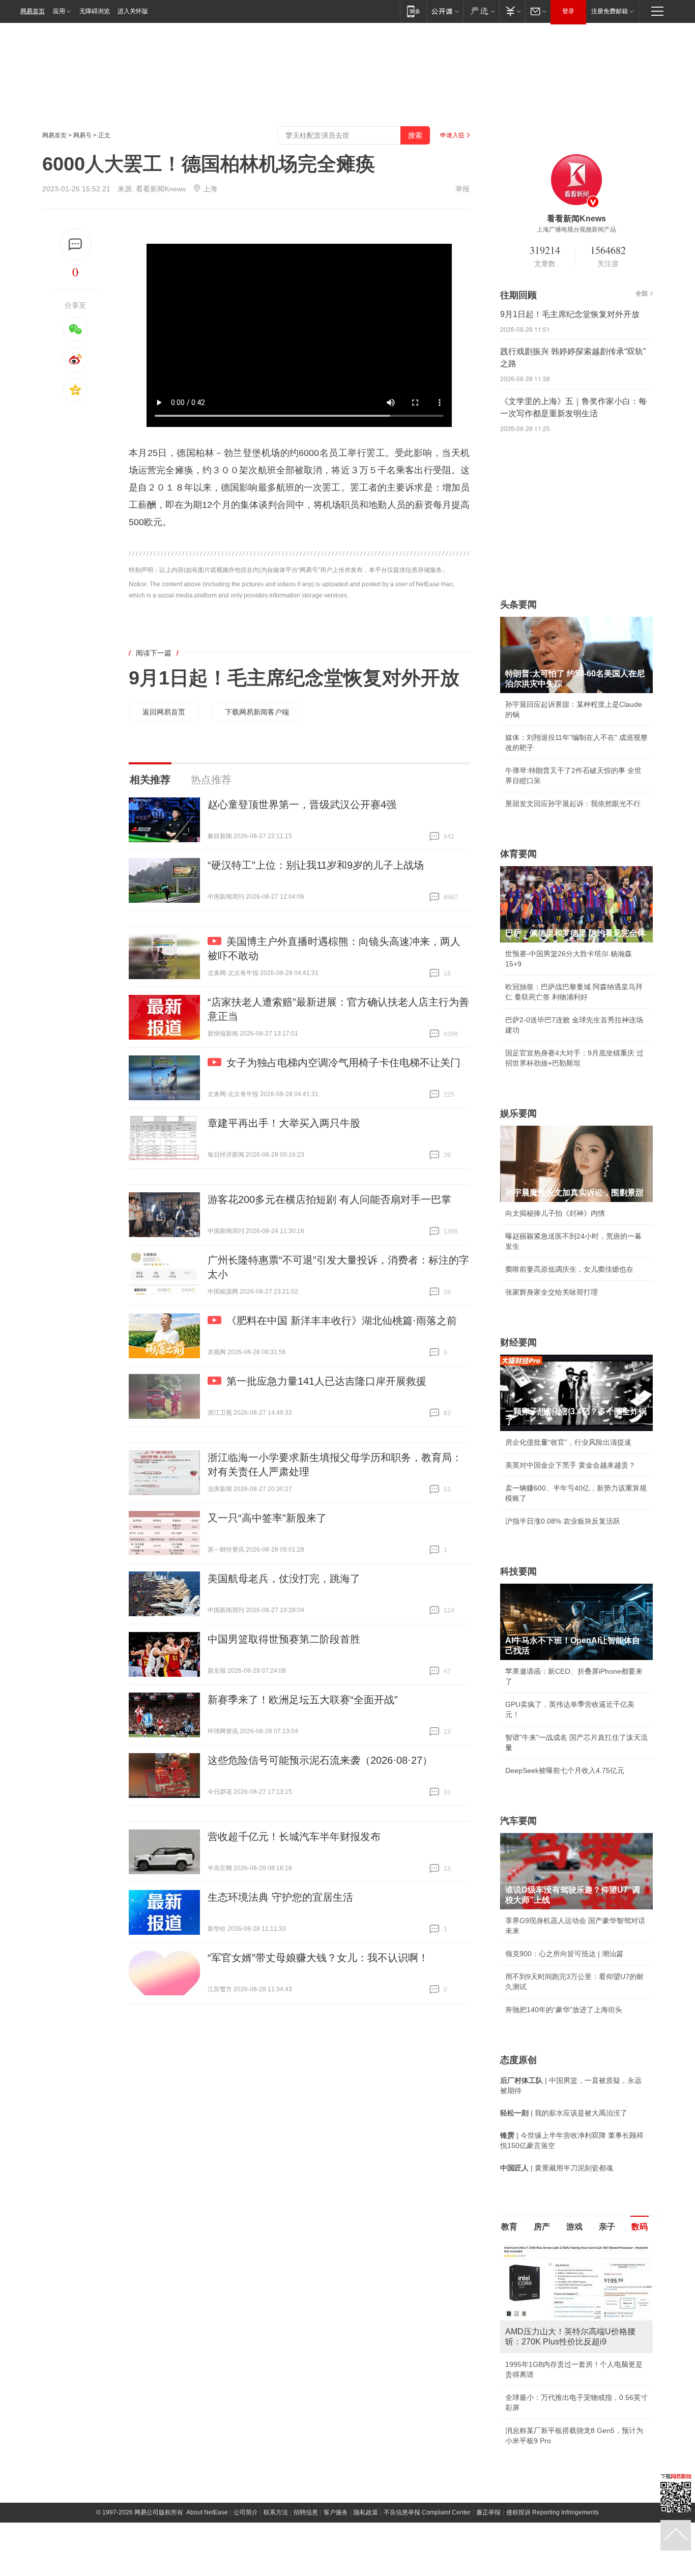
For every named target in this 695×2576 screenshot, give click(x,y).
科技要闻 (518, 1571)
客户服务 (336, 2512)
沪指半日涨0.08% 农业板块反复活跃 (563, 1521)
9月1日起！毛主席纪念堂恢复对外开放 (294, 678)
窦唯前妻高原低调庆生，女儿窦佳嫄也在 (569, 1269)
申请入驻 (452, 135)
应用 (59, 11)
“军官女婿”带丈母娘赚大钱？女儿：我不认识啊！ (318, 1958)
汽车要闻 (518, 1821)
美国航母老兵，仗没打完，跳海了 (284, 1579)
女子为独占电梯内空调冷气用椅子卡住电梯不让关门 (343, 1063)
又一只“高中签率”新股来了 (267, 1518)
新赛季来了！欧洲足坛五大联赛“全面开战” (303, 1700)
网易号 (82, 135)
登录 (568, 11)
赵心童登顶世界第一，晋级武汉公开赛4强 (302, 805)
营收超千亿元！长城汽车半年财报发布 (294, 1837)
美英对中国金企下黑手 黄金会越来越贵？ (570, 1465)
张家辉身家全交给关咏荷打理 (552, 1292)
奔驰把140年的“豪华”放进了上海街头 (564, 2010)
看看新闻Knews (161, 189)
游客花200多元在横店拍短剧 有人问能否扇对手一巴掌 (329, 1199)
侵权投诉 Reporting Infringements (553, 2512)
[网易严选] (481, 11)
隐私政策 (366, 2512)
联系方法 (276, 2512)
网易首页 (33, 11)
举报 (462, 189)
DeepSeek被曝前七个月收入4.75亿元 (565, 1770)
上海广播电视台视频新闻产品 (576, 230)
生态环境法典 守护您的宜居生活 (280, 1897)
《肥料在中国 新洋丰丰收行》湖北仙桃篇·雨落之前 (342, 1321)
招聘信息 (306, 2512)
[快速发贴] (76, 245)
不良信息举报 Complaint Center (427, 2512)
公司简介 (246, 2512)
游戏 (574, 2227)
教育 (509, 2227)
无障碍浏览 (95, 11)
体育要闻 (518, 854)
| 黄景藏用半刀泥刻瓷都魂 (557, 2168)
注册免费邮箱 (610, 11)
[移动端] (413, 11)
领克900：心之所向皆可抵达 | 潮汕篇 (564, 1954)
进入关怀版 (133, 11)
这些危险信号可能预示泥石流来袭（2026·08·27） (320, 1760)
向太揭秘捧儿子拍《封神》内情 (555, 1213)
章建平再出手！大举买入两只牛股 (284, 1123)
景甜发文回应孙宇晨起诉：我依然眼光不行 (573, 804)
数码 (640, 2227)
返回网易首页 (164, 712)
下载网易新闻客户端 (257, 712)
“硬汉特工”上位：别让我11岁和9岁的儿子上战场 (316, 865)
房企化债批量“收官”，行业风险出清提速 (568, 1442)
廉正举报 (488, 2512)
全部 (642, 294)
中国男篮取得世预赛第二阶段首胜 (284, 1639)
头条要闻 (518, 605)
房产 (542, 2227)
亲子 (607, 2227)
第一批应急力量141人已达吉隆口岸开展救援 (326, 1381)
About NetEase (207, 2512)
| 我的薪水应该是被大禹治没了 (564, 2113)
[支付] (512, 11)
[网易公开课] (445, 11)
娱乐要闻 (518, 1113)
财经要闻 (518, 1342)
